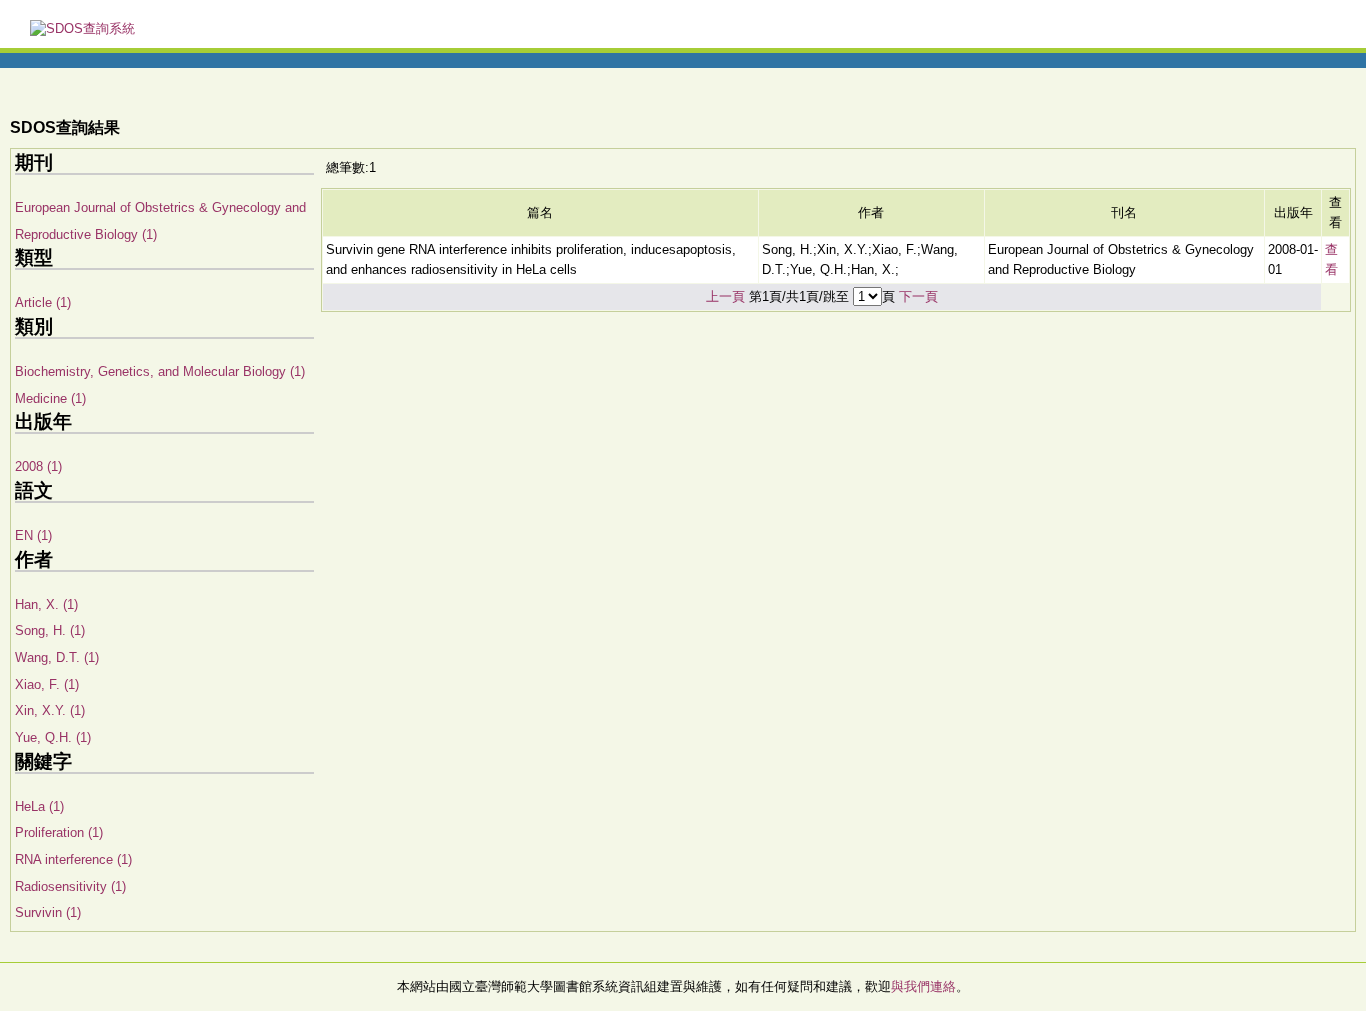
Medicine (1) (50, 398)
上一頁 (725, 296)
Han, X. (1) (46, 604)
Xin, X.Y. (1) (50, 710)
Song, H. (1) (50, 630)
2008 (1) (38, 466)
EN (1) (33, 535)
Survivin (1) (48, 912)
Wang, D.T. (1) (57, 657)
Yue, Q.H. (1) (53, 737)
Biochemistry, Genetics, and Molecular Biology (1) (160, 371)
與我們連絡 (923, 986)
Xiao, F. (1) (47, 684)
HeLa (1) (39, 806)
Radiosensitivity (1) (70, 886)
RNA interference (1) (73, 859)
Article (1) (43, 302)
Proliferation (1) (59, 832)
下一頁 (918, 296)
